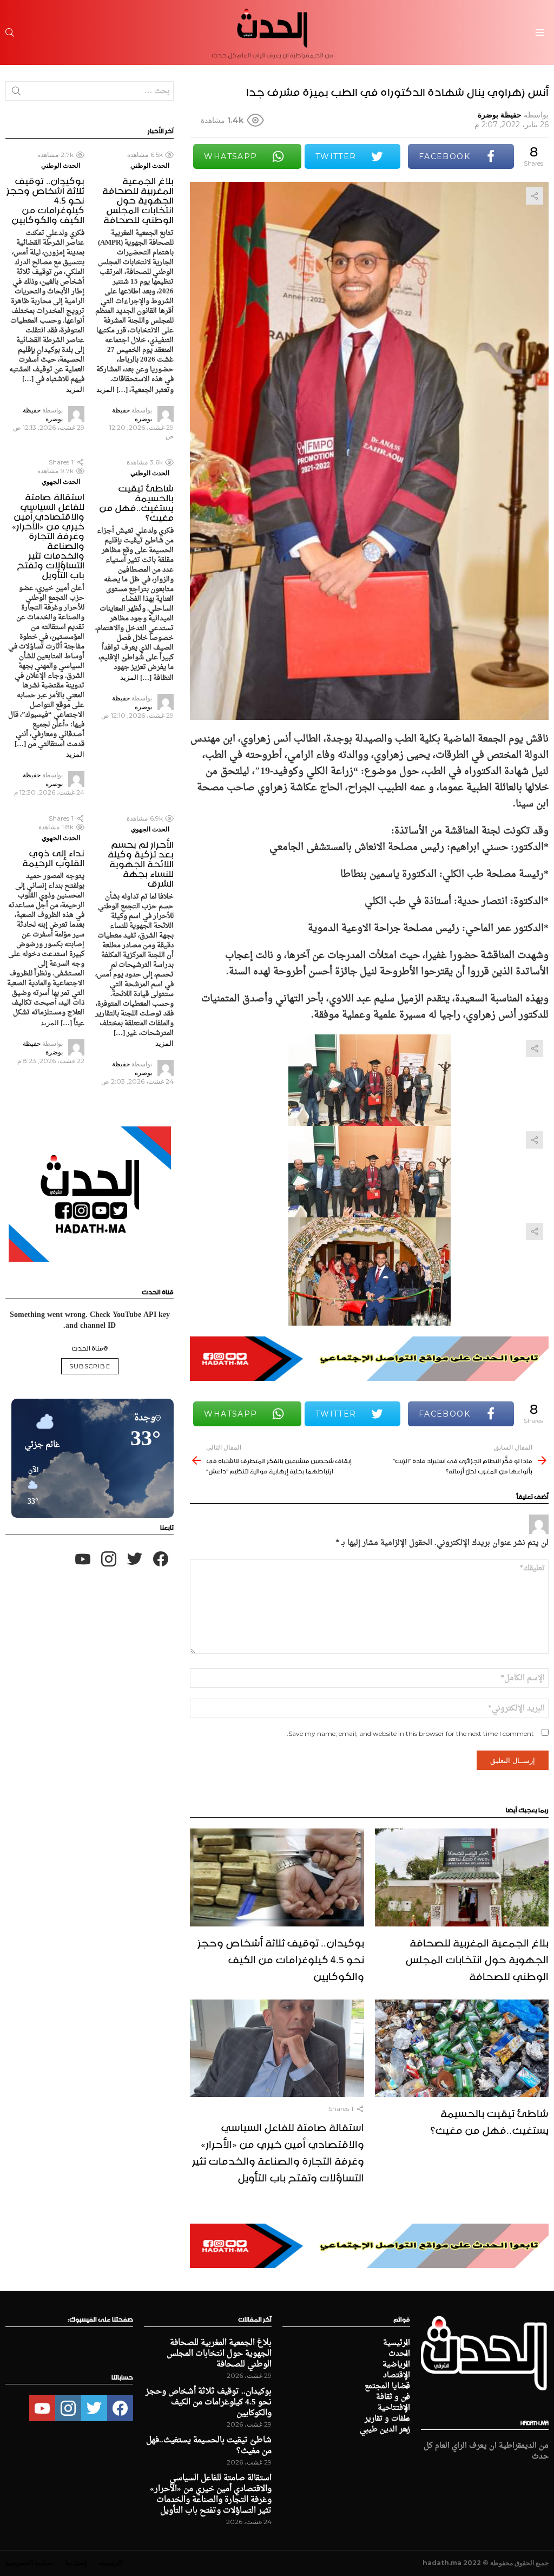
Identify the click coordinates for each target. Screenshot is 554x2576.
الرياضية (396, 2365)
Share (535, 196)
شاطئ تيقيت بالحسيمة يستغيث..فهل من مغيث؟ (490, 2120)
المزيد (105, 389)
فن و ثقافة (393, 2397)
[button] (29, 1486)
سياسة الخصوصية (29, 2563)
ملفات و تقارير (387, 2419)
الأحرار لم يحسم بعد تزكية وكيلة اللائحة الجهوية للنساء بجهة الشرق (141, 862)
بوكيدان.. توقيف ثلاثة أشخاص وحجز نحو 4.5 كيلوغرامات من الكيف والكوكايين (281, 1958)
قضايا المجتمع (387, 2387)
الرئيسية (397, 2343)
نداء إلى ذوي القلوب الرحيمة (53, 856)
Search (16, 93)
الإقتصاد (397, 2376)
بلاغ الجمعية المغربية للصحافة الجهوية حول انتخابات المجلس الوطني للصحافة (477, 1958)
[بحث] (10, 32)
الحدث (399, 2354)
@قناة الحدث (90, 1347)
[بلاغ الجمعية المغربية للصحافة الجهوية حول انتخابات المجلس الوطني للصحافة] (462, 1877)
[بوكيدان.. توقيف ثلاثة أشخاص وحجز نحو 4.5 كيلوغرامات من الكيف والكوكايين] (277, 1877)
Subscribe (90, 1366)
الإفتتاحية (394, 2408)
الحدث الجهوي (61, 481)
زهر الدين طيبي (385, 2430)
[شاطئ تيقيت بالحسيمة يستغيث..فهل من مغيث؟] (462, 2049)
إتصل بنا (76, 2563)
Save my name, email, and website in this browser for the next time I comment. (410, 1733)
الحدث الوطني (150, 165)
